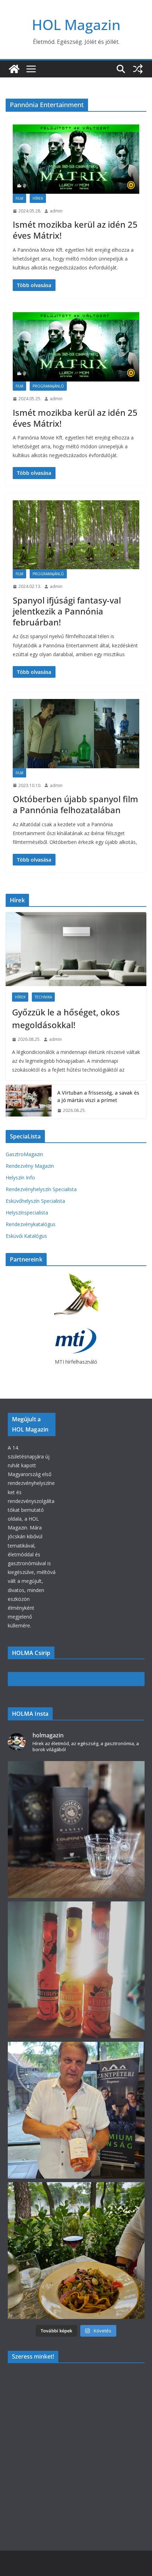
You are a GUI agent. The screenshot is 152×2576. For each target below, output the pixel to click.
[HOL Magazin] (14, 69)
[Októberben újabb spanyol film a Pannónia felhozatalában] (76, 734)
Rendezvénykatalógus (31, 1224)
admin (56, 211)
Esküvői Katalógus (26, 1236)
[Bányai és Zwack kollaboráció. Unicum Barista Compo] (76, 1829)
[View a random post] (138, 69)
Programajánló (48, 386)
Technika (43, 997)
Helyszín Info (20, 1178)
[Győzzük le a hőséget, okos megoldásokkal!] (76, 949)
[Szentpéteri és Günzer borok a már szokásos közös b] (76, 2110)
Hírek (38, 198)
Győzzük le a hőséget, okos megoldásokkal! (66, 1018)
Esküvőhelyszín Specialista (35, 1201)
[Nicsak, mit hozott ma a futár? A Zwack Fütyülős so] (76, 1970)
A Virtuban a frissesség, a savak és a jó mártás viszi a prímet (98, 1096)
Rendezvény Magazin (30, 1166)
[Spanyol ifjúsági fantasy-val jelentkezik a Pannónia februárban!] (76, 535)
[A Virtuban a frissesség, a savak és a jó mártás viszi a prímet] (29, 1102)
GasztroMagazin (24, 1154)
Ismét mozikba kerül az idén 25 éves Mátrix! (75, 230)
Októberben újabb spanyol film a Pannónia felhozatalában (75, 804)
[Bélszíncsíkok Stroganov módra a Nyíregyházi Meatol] (76, 2251)
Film (19, 198)
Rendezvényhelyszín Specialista (41, 1189)
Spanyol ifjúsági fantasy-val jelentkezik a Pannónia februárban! (67, 611)
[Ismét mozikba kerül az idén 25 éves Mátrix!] (76, 159)
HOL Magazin (76, 25)
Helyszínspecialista (27, 1213)
